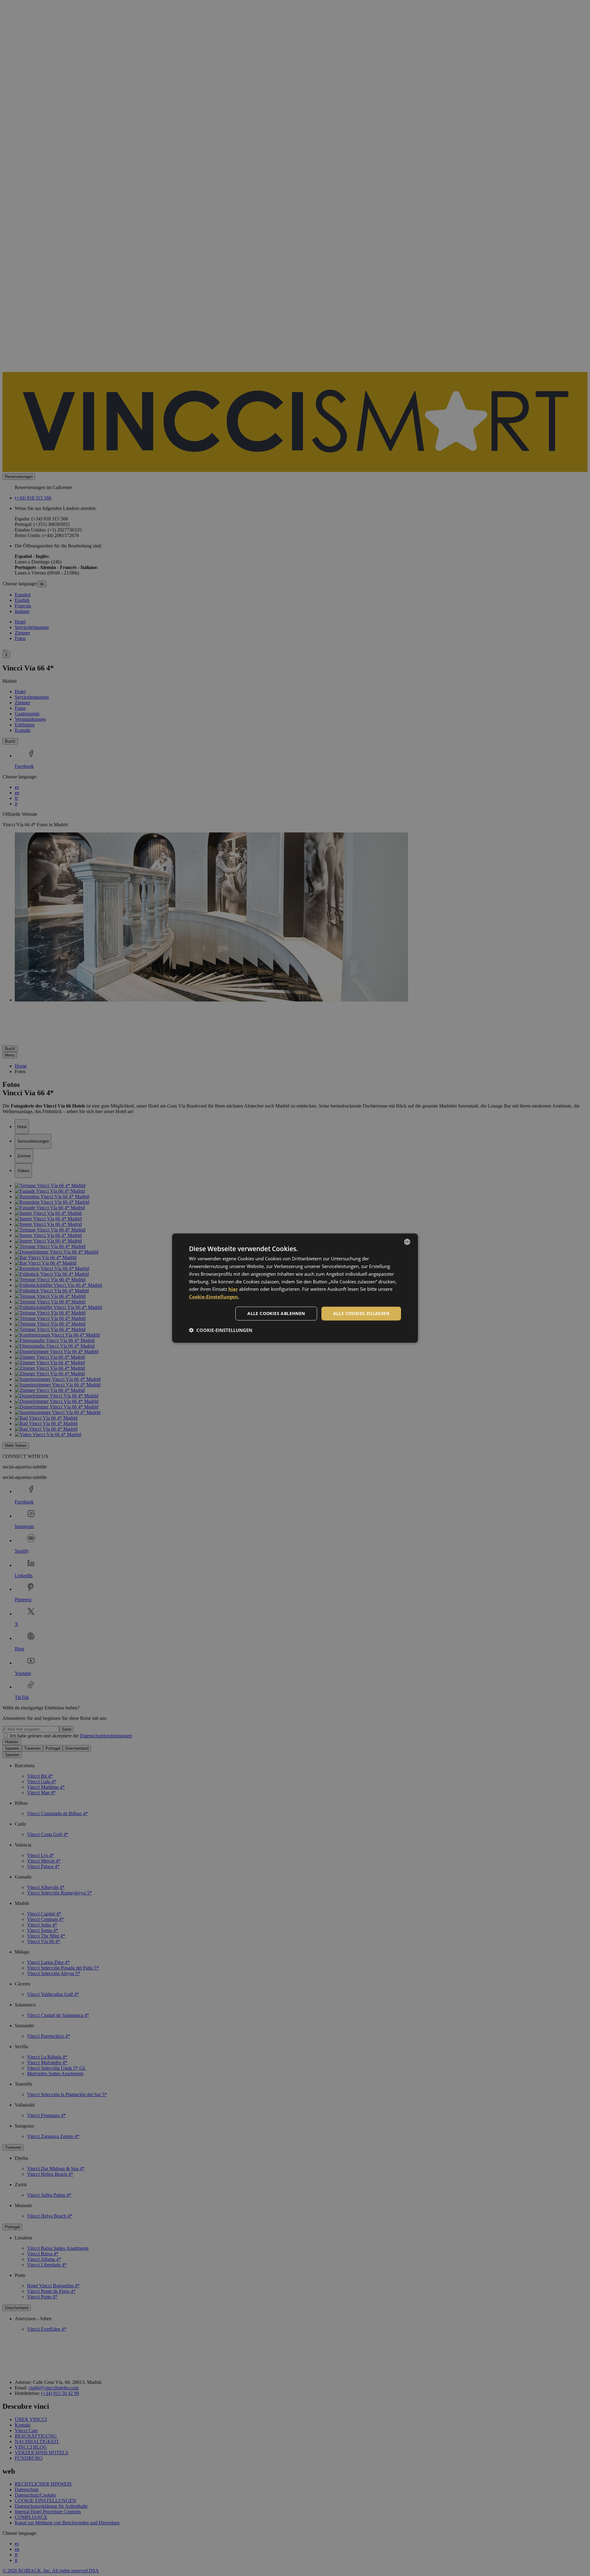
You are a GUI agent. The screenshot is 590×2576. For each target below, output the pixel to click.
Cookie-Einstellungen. (214, 1297)
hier (233, 1289)
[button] (221, 1330)
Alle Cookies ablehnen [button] (276, 1313)
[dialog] (295, 1288)
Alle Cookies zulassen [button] (361, 1313)
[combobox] (407, 1242)
